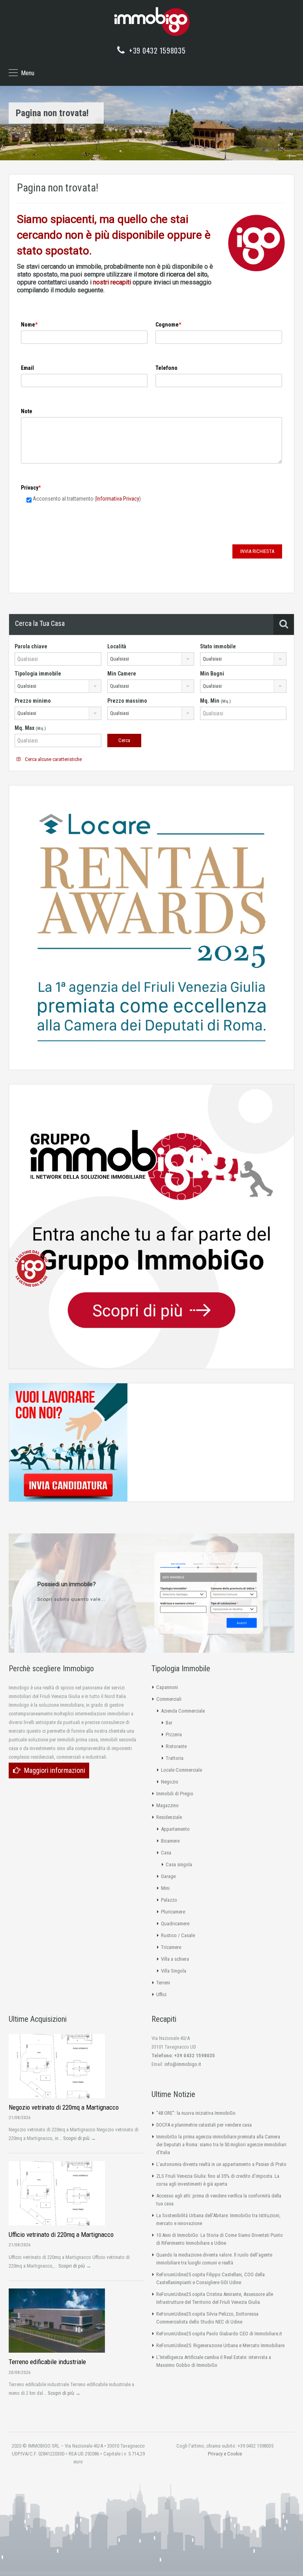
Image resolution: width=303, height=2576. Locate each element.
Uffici (161, 1994)
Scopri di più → (79, 2138)
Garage (168, 1876)
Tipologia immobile (38, 674)
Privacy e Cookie (225, 2454)
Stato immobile (218, 646)
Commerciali (169, 1699)
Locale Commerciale (181, 1770)
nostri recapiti (112, 282)
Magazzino (167, 1805)
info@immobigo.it (183, 2064)
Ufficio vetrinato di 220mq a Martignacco (61, 2235)
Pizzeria (174, 1734)
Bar (169, 1723)
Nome (28, 325)
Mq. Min (215, 701)
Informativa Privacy (118, 499)
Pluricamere (173, 1912)
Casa (166, 1853)
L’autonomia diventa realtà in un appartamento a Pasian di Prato (221, 2164)
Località (117, 646)
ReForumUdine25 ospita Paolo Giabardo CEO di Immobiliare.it (219, 2334)
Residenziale (169, 1817)
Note (27, 411)
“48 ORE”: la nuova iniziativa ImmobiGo (196, 2113)
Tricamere (171, 1947)
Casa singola (179, 1864)
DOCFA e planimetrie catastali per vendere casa (204, 2125)
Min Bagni (212, 674)
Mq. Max (30, 728)
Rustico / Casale (178, 1935)
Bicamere (170, 1841)
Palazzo (169, 1900)
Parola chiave (31, 646)
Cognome (167, 325)
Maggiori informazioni (55, 1770)
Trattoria (175, 1758)
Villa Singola (174, 1971)
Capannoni (167, 1687)
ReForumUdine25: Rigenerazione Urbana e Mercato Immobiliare (220, 2345)
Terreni (163, 1983)
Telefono (166, 368)
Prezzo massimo (127, 701)
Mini (165, 1888)
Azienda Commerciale (183, 1711)
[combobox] (151, 659)
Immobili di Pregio (175, 1794)
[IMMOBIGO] (151, 19)
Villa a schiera (175, 1959)
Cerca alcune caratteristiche (53, 759)
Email (27, 368)
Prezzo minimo (33, 701)
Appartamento (175, 1829)
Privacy (30, 488)
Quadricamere (175, 1924)
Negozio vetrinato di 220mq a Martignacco (64, 2107)
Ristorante (176, 1746)
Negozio (170, 1782)
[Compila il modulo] (209, 1592)
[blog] (32, 1268)
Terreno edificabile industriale (47, 2362)
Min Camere (122, 674)
